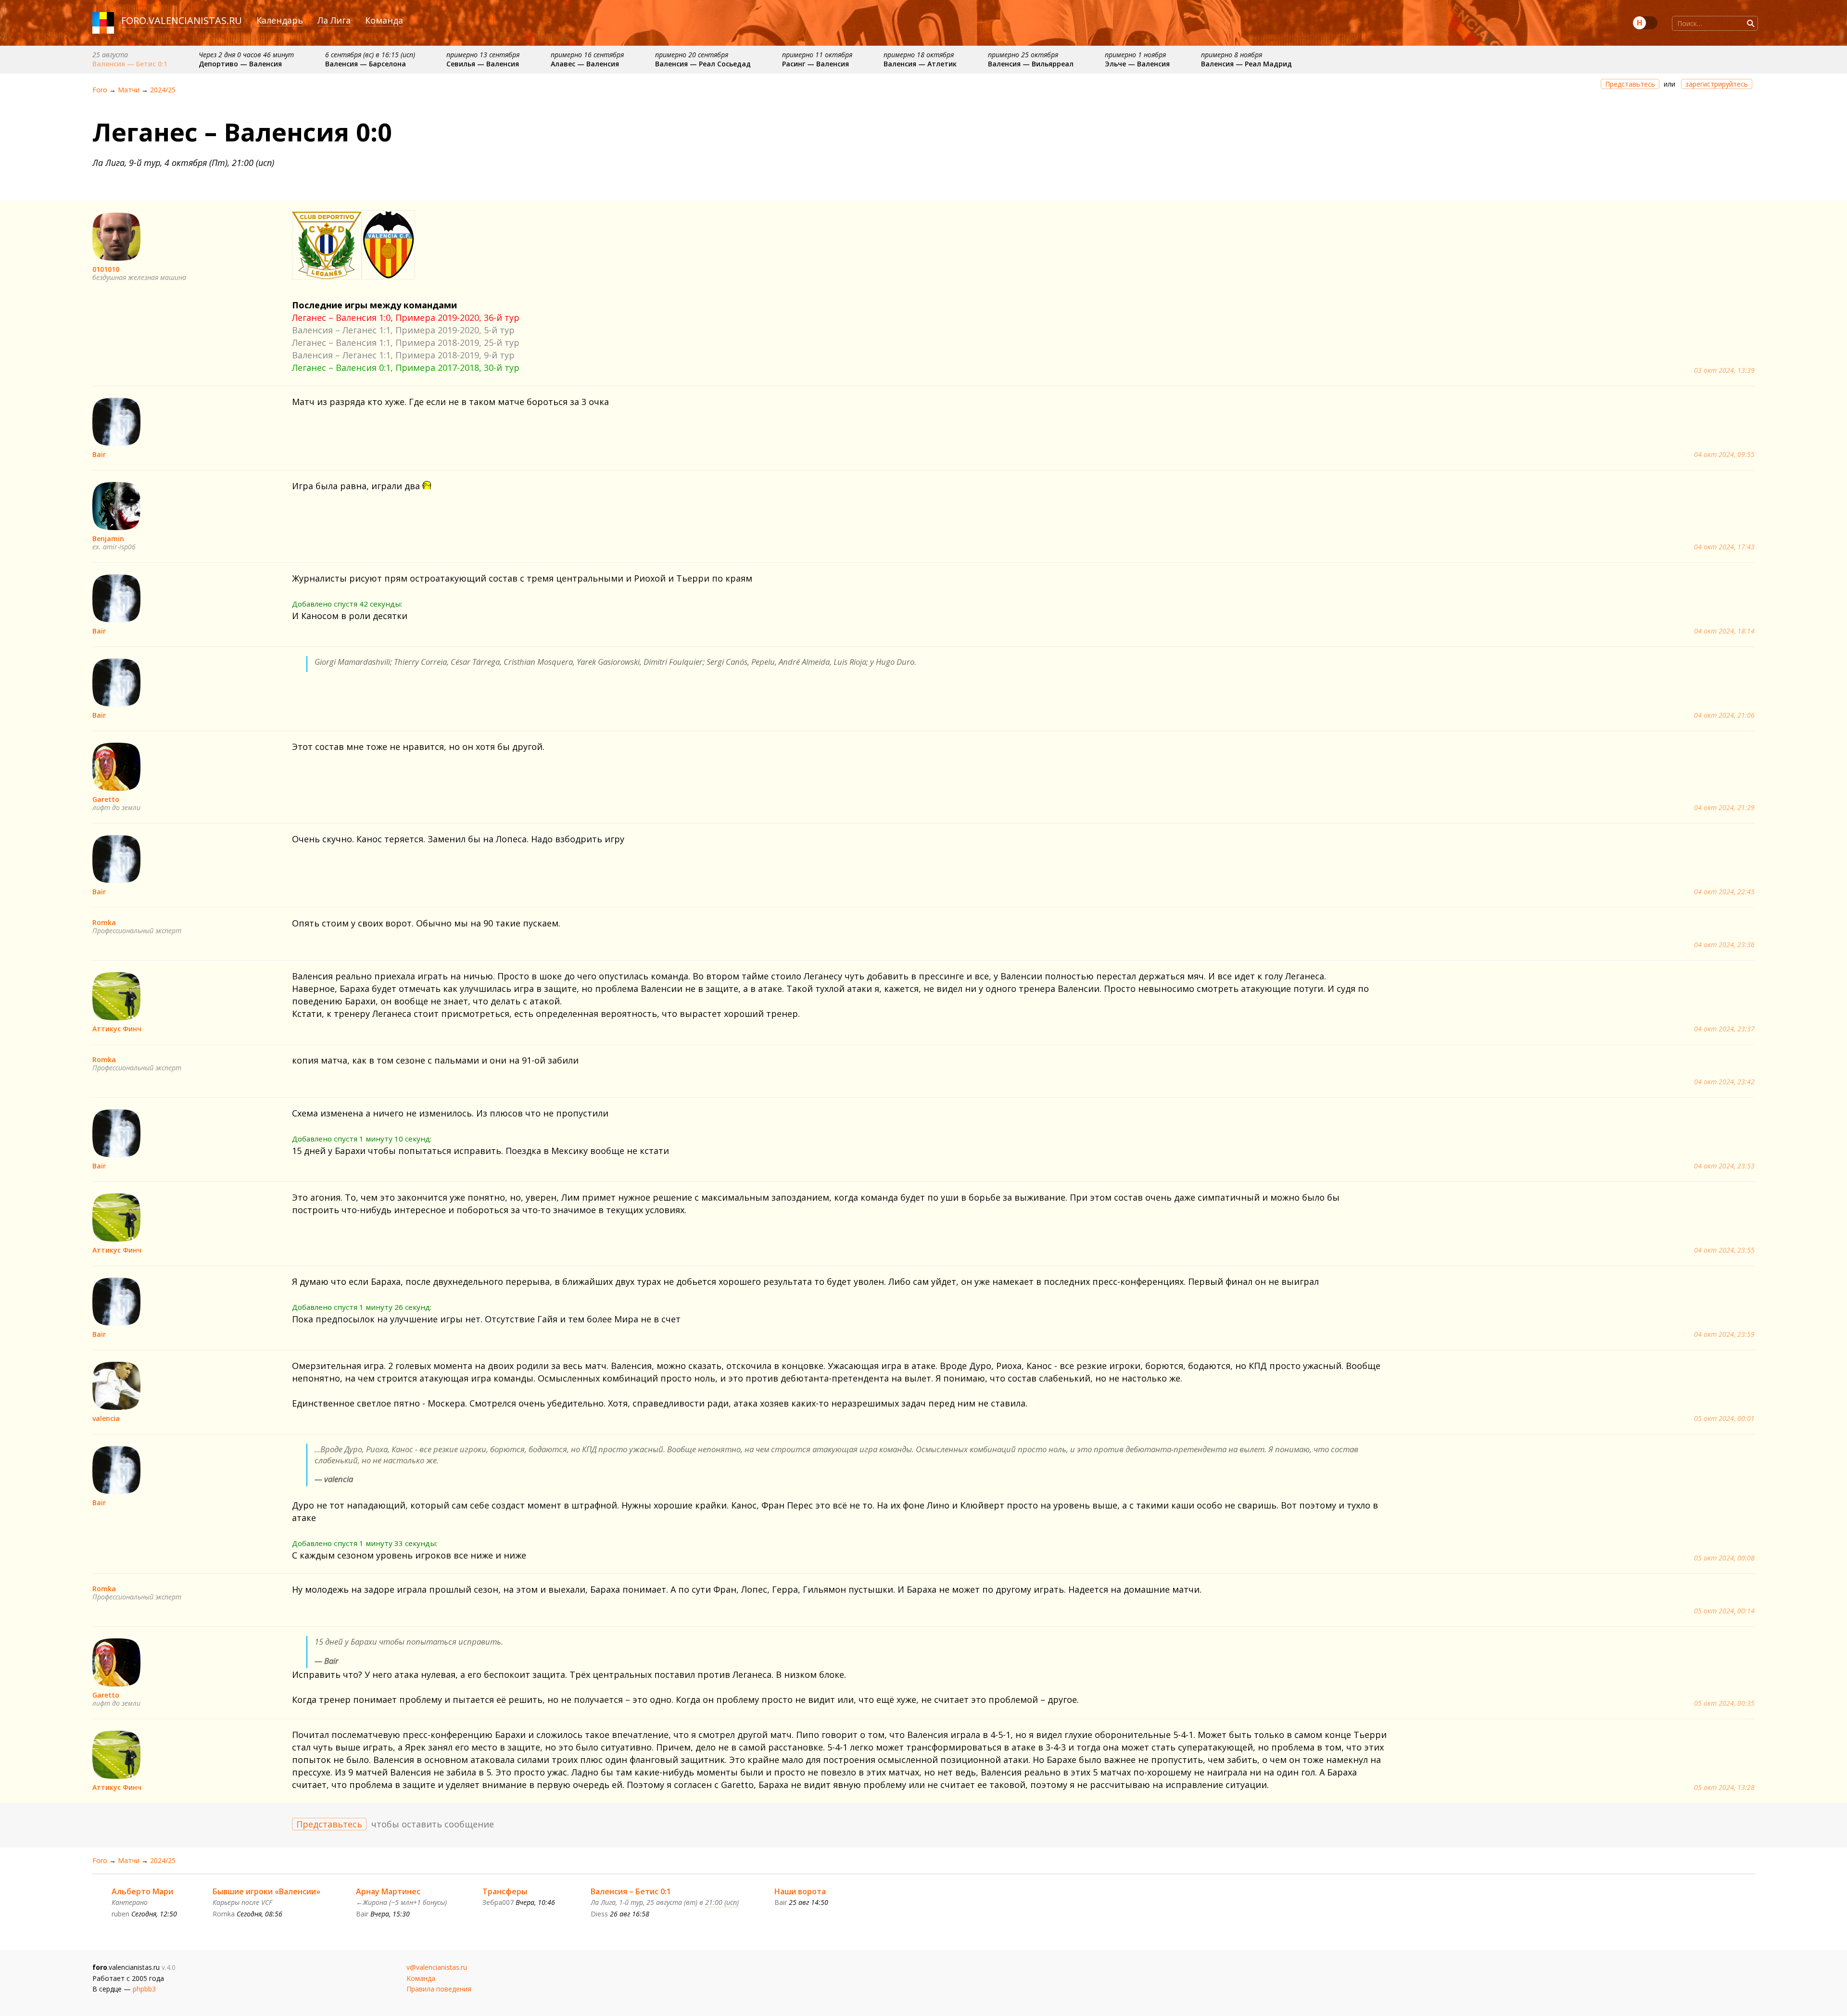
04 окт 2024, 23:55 (1724, 1250)
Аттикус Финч (117, 1029)
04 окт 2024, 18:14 (1724, 631)
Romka (104, 922)
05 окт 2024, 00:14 (1724, 1611)
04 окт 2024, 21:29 (1724, 808)
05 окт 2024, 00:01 (1724, 1419)
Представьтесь (1630, 84)
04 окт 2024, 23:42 (1724, 1082)
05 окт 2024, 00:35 (1724, 1703)
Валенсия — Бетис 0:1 (130, 64)
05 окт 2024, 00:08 (1724, 1558)
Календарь (280, 20)
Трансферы (505, 1891)
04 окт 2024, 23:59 (1724, 1334)
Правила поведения (439, 1989)
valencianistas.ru (195, 20)
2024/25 (163, 90)
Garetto (106, 799)
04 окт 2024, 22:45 (1724, 892)
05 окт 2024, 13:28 (1724, 1788)
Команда (384, 20)
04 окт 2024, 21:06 (1724, 715)
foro (134, 20)
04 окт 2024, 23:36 (1724, 945)
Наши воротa (800, 1891)
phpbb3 (144, 1989)
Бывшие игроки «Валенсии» (266, 1891)
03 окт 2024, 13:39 (1724, 370)
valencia (106, 1418)
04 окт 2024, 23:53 (1724, 1166)
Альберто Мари (142, 1891)
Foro (100, 90)
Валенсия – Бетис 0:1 (631, 1891)
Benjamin (108, 539)
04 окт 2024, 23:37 (1724, 1029)
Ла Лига (334, 20)
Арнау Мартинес (388, 1891)
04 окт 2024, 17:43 (1724, 547)
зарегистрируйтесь (1717, 84)
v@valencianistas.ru (437, 1967)
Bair (99, 454)
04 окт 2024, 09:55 (1724, 455)
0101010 (106, 269)
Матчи (129, 90)
